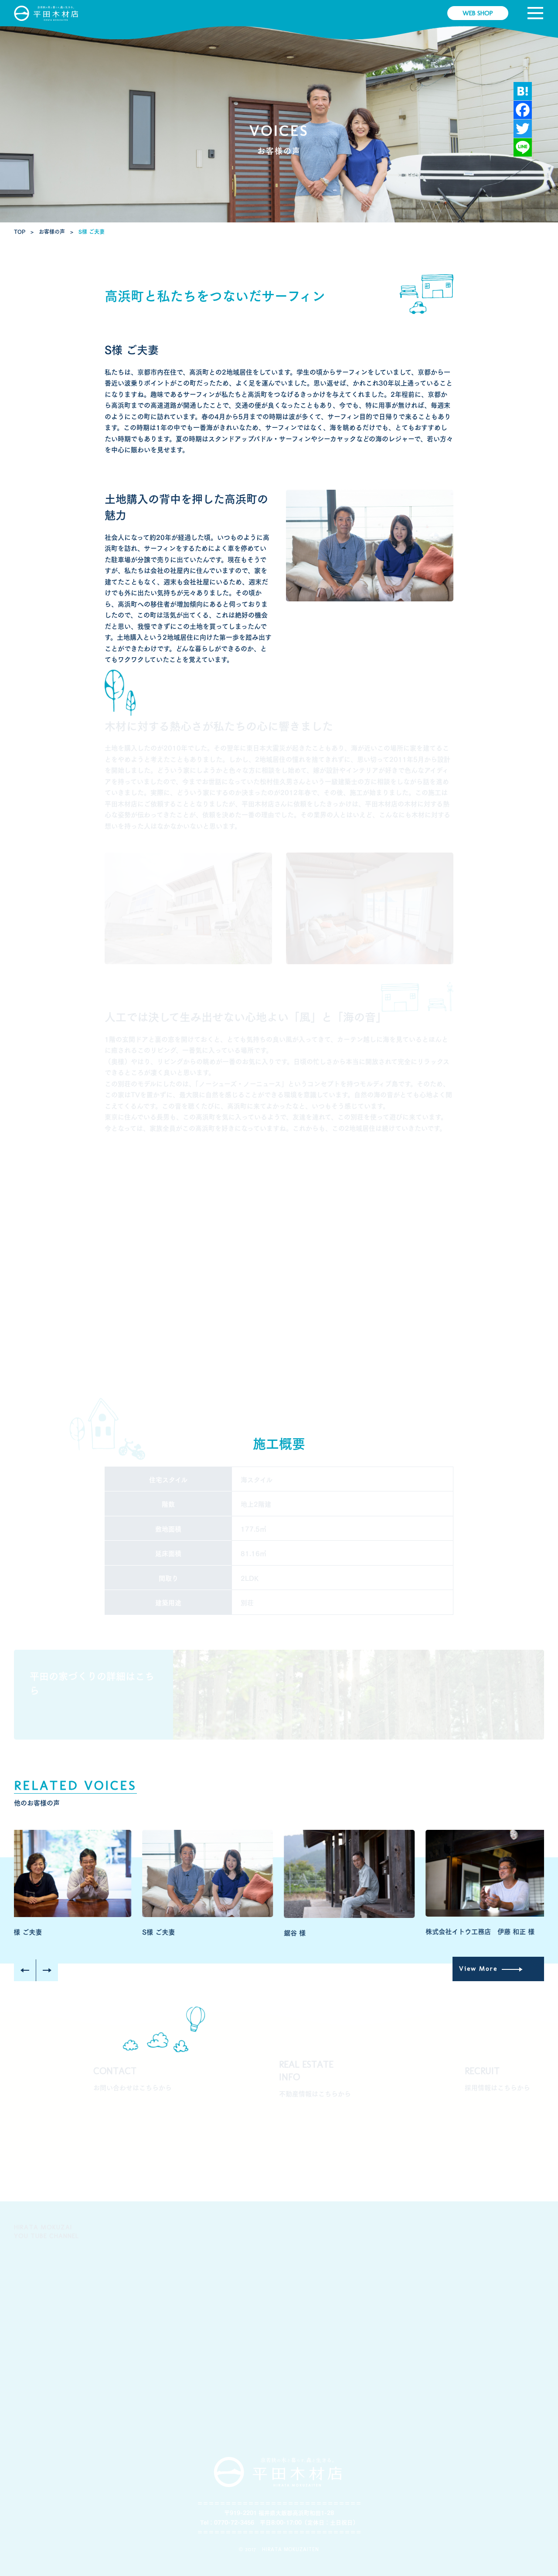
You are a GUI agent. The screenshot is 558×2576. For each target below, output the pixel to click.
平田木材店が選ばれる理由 (148, 2319)
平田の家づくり (224, 2313)
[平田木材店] (47, 13)
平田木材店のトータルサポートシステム (326, 2319)
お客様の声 (396, 2313)
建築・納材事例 (313, 2233)
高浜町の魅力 (399, 2233)
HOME (26, 2185)
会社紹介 (125, 2233)
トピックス (484, 2313)
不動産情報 (485, 2233)
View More (49, 1711)
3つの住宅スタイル (229, 2233)
